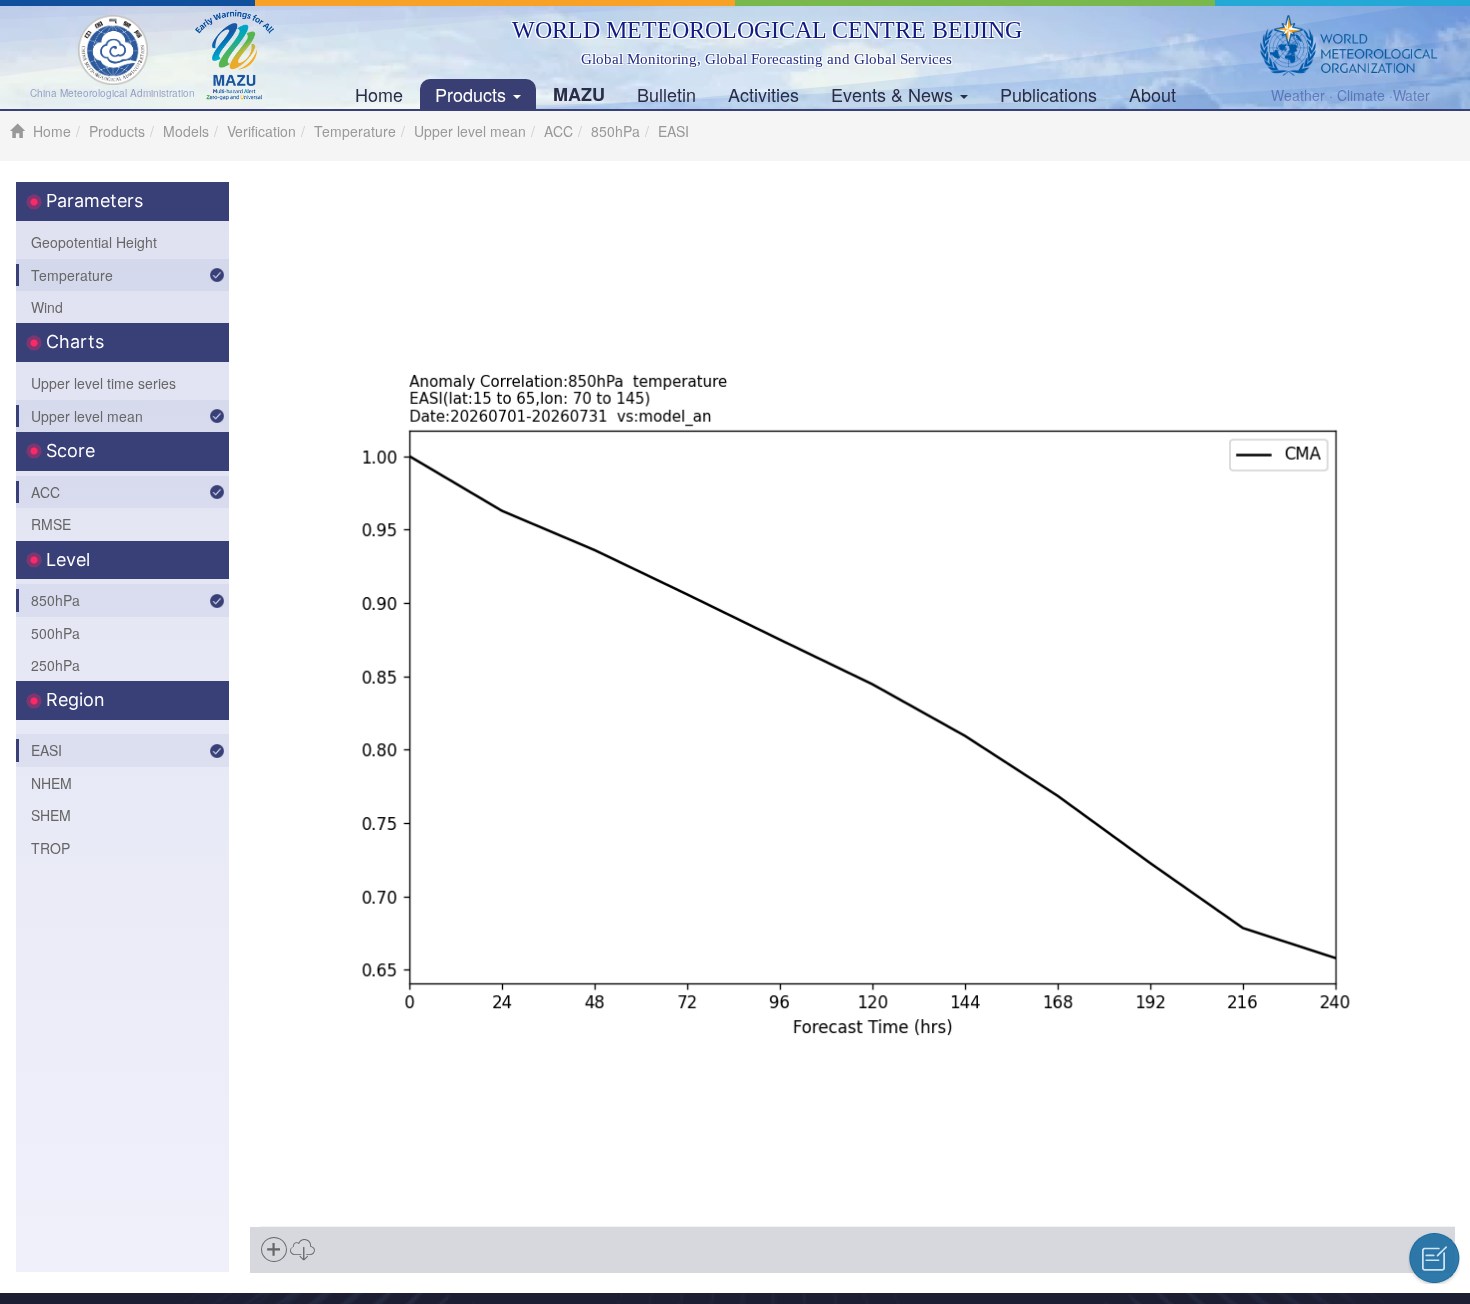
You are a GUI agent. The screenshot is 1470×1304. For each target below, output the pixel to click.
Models (186, 131)
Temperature (355, 131)
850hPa (615, 131)
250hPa (55, 665)
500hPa (55, 633)
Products (473, 94)
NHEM (51, 783)
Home (379, 94)
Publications (1048, 94)
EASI (46, 750)
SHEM (51, 815)
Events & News (894, 94)
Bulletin (666, 94)
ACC (558, 131)
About (1152, 94)
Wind (47, 307)
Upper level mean (470, 131)
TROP (50, 848)
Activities (763, 94)
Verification (261, 131)
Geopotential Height (94, 242)
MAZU (579, 94)
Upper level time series (103, 383)
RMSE (51, 524)
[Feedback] (1434, 1258)
